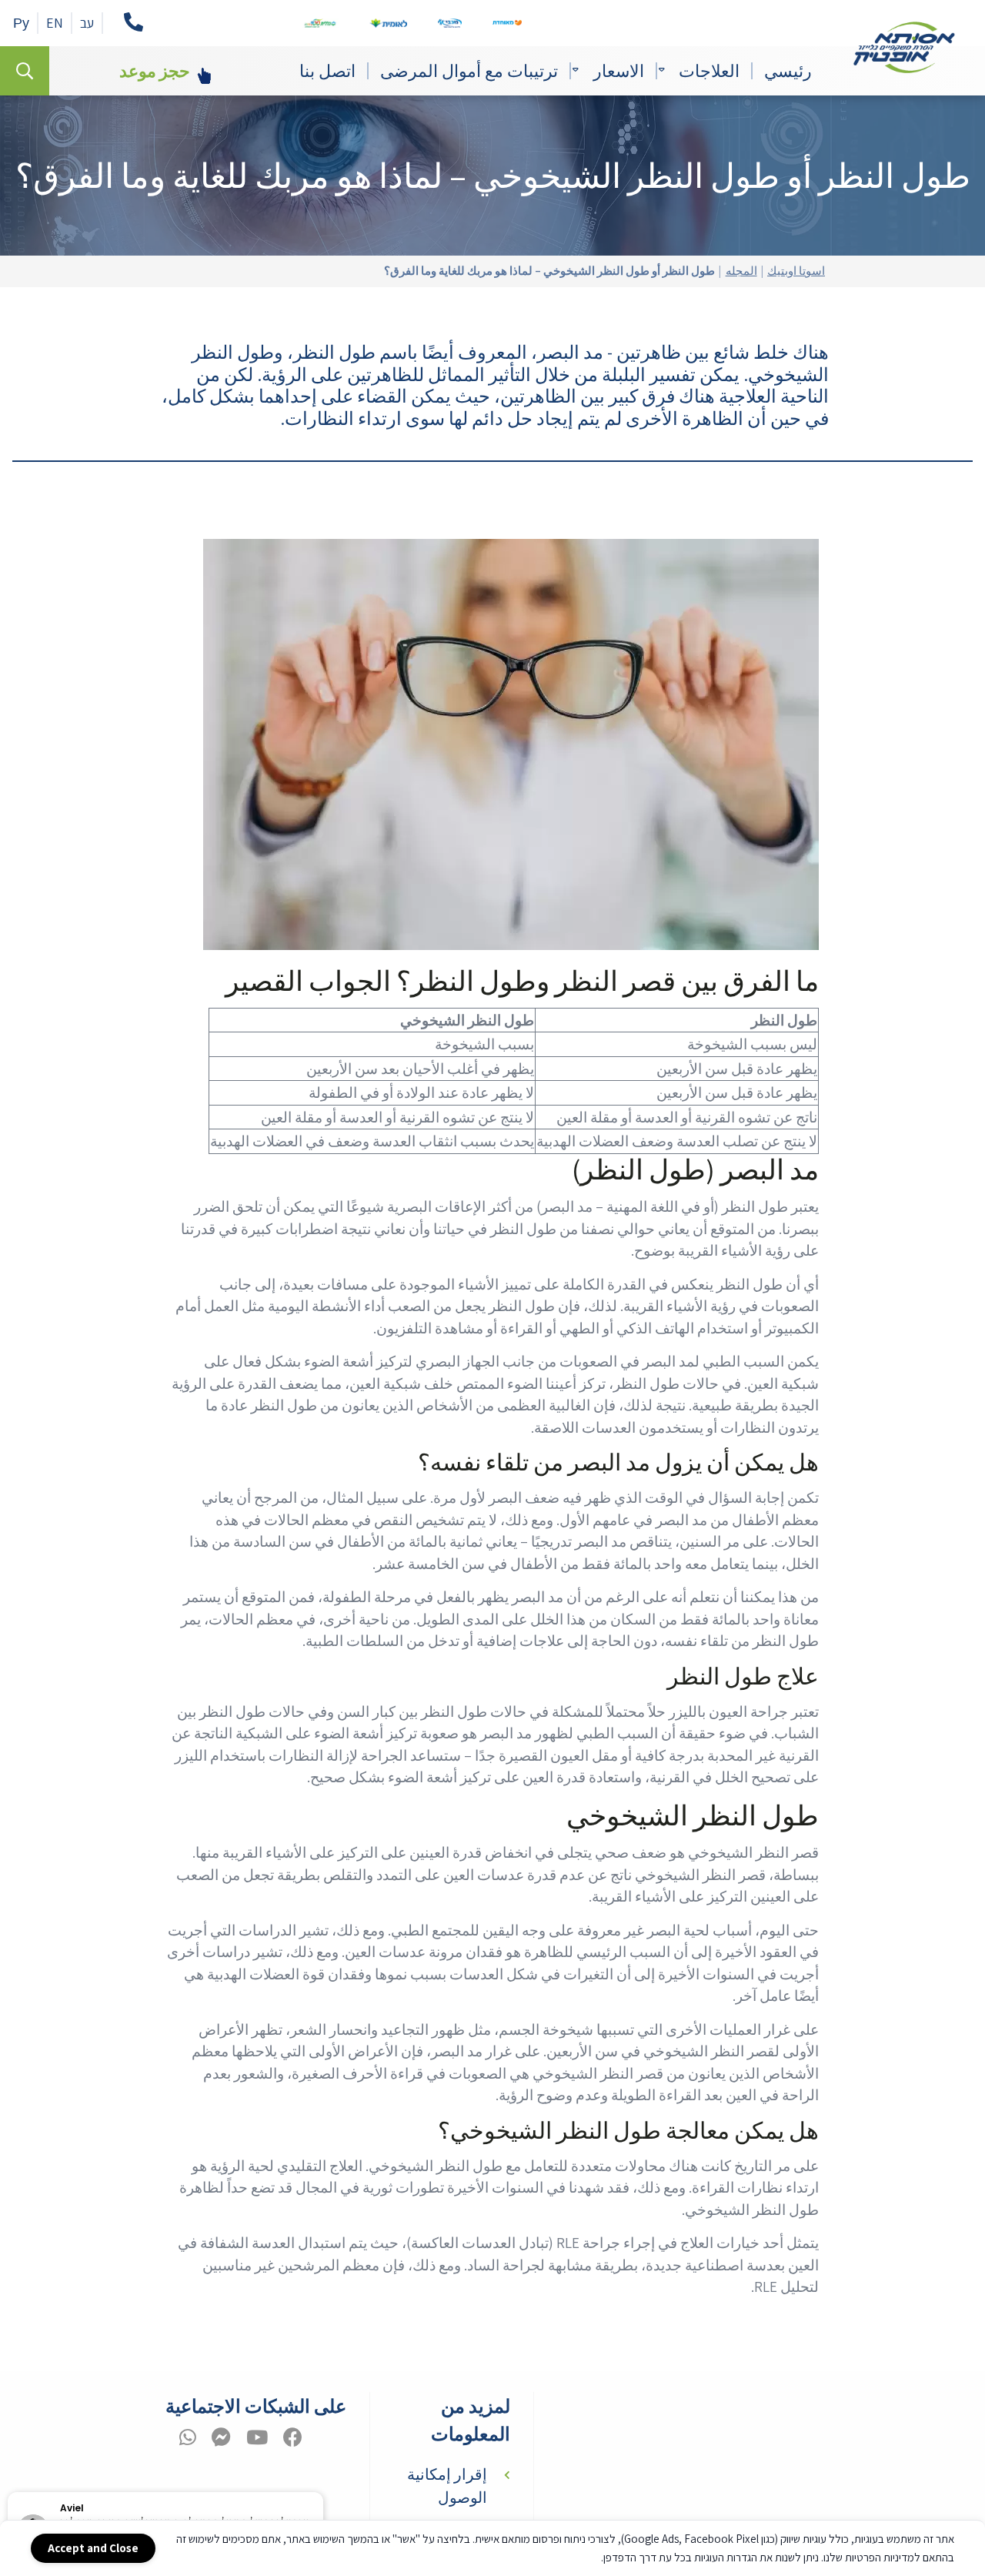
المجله (741, 271)
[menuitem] (787, 71)
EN (55, 23)
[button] (322, 2493)
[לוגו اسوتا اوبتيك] (904, 48)
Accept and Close (93, 2548)
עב (87, 23)
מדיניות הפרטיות (880, 2557)
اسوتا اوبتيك (796, 271)
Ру (21, 23)
